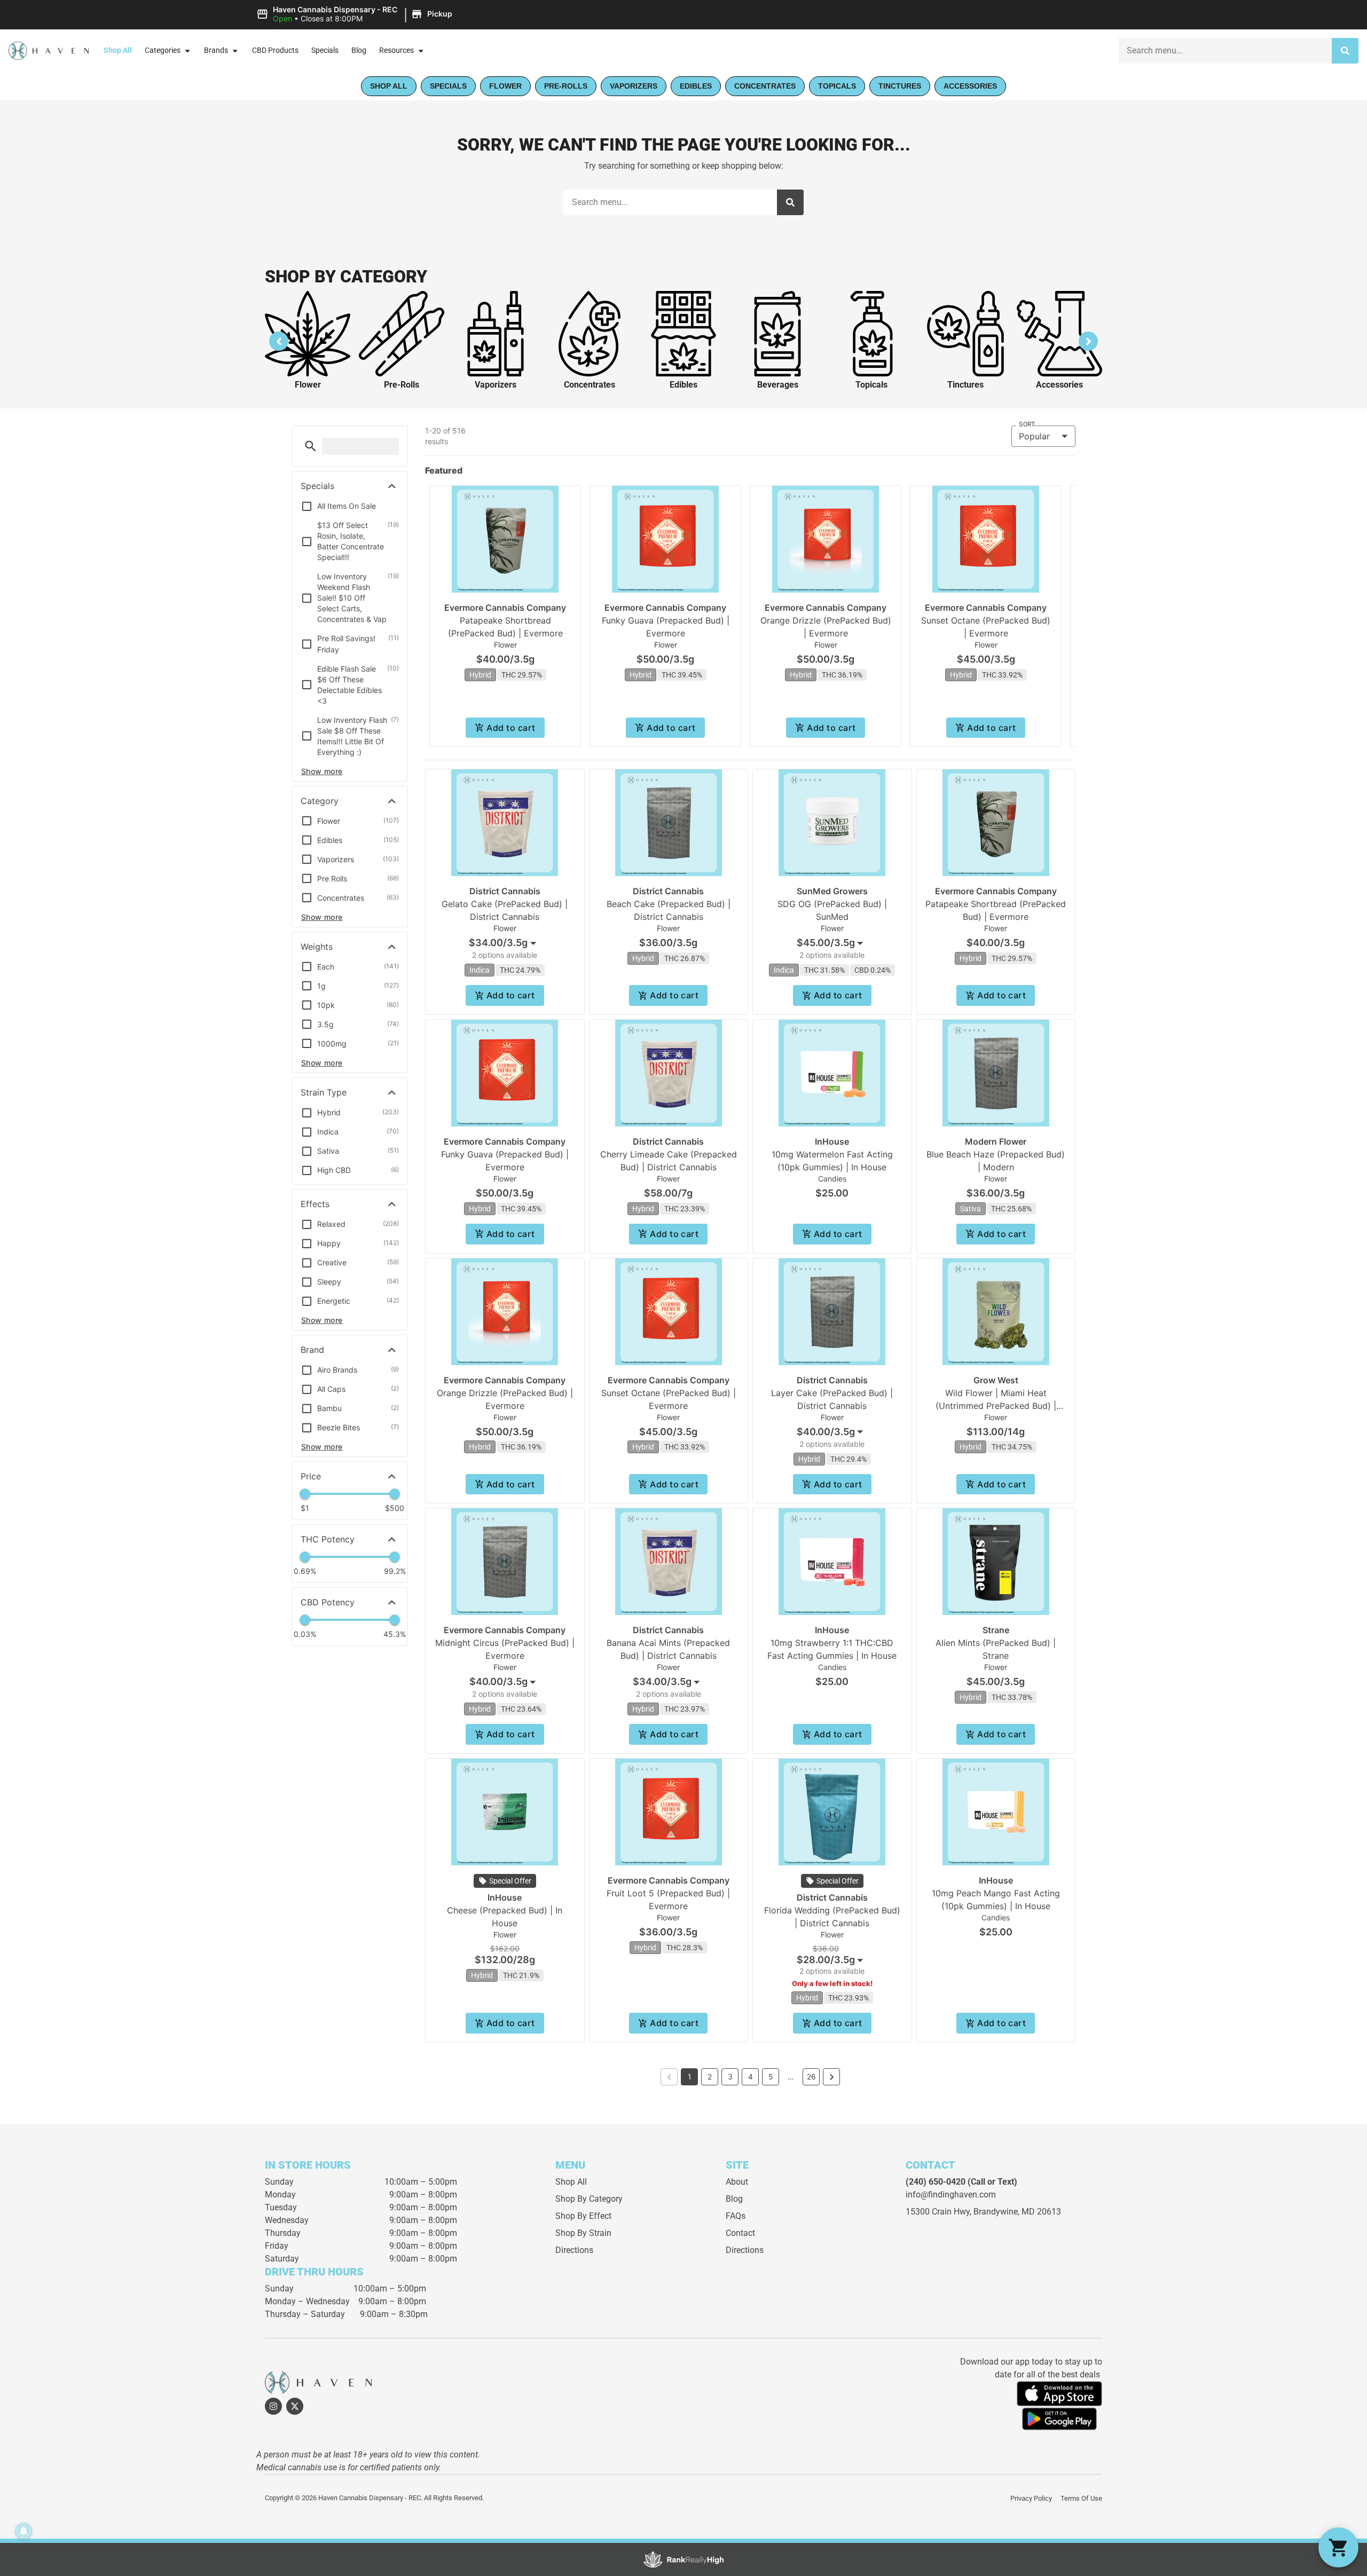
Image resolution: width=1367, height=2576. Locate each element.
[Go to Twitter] (295, 2406)
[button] (356, 14)
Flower (308, 385)
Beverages (778, 385)
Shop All (118, 50)
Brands (216, 50)
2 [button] (710, 2077)
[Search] (1345, 51)
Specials (325, 50)
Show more (322, 771)
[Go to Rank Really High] (683, 2559)
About (737, 2182)
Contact (740, 2233)
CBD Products (275, 50)
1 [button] (690, 2077)
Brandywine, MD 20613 (1017, 2212)
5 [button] (771, 2077)
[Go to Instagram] (273, 2406)
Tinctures (965, 385)
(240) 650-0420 (936, 2182)
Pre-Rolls (402, 385)
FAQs (736, 2216)
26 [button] (811, 2077)
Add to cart (511, 728)
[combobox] (1225, 51)
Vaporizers (496, 385)
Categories (163, 50)
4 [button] (751, 2077)
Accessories (1059, 385)
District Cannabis (505, 891)
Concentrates (590, 385)
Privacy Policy (1031, 2498)
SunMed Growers (832, 891)
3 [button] (730, 2077)
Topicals (871, 385)
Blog (359, 50)
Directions (574, 2250)
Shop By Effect (583, 2216)
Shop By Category (589, 2199)
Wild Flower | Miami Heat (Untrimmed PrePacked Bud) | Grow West (996, 1406)
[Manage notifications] (23, 2531)
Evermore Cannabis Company (505, 608)
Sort (1027, 424)
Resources (396, 50)
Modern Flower (996, 1141)
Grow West (996, 1380)
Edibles (683, 385)
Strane (996, 1630)
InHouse (832, 1141)
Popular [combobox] (1034, 436)
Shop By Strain (583, 2233)
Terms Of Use (1081, 2498)
